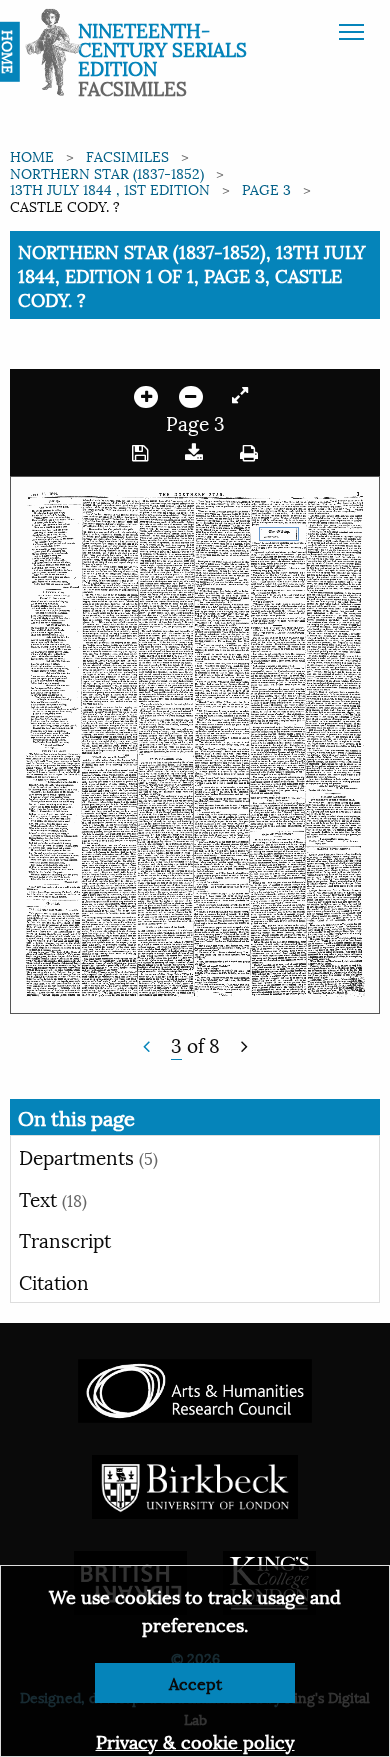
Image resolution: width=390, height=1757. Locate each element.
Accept (195, 1682)
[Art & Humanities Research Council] (194, 1388)
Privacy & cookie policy (195, 1740)
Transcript (65, 1239)
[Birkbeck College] (195, 1484)
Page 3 (266, 188)
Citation (54, 1281)
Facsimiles (127, 155)
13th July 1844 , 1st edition (110, 188)
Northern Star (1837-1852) (107, 172)
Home (32, 155)
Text (53, 1198)
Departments (88, 1156)
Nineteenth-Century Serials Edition (162, 48)
